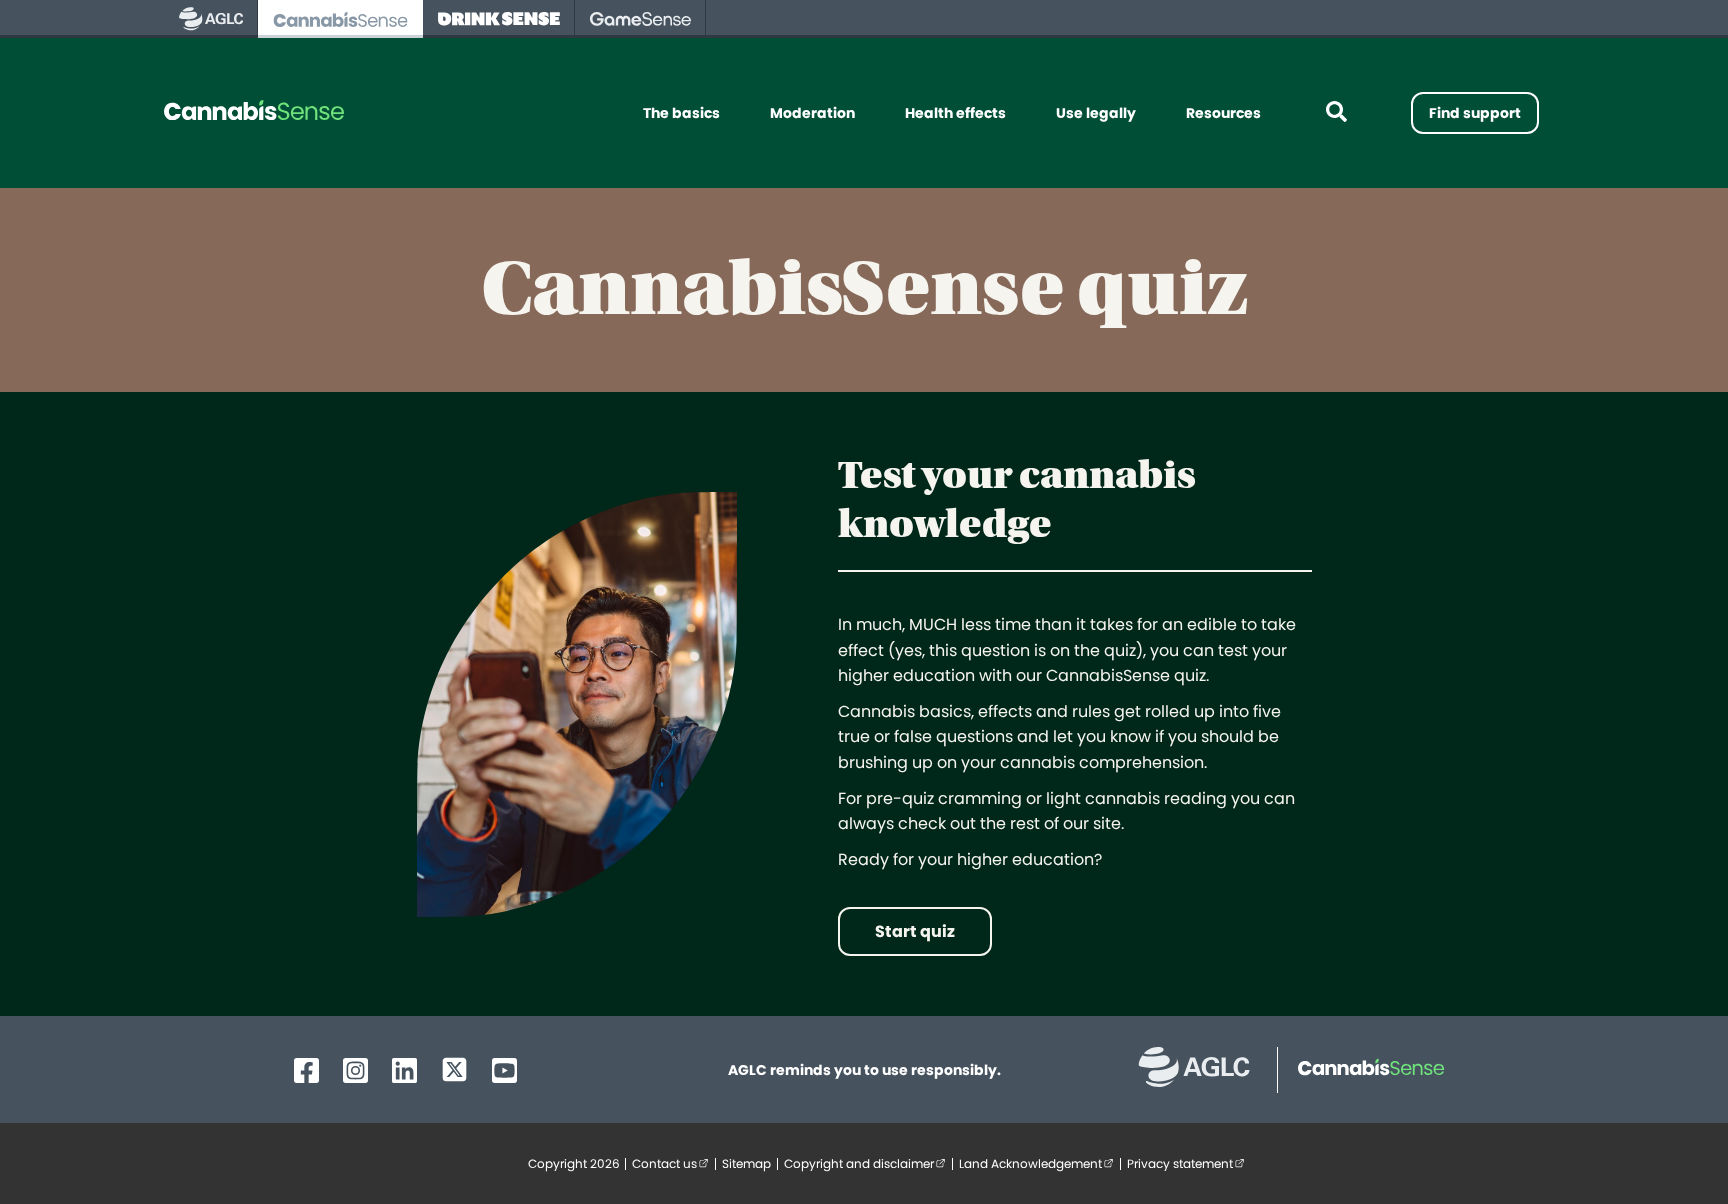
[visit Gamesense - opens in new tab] (640, 19)
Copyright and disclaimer (868, 1163)
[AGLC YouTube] (504, 1070)
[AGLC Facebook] (306, 1070)
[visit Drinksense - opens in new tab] (499, 19)
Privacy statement (1189, 1163)
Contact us (673, 1163)
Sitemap (746, 1163)
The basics (681, 113)
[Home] (254, 113)
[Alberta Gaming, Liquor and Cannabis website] (1204, 1070)
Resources (1223, 113)
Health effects (955, 113)
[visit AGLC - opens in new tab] (211, 19)
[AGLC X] (454, 1069)
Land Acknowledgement (1039, 1163)
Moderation (812, 113)
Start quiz (915, 931)
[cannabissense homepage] (1361, 1070)
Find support (1475, 113)
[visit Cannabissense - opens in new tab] (340, 19)
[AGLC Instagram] (355, 1070)
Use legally (1096, 113)
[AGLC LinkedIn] (404, 1070)
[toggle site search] (1336, 113)
